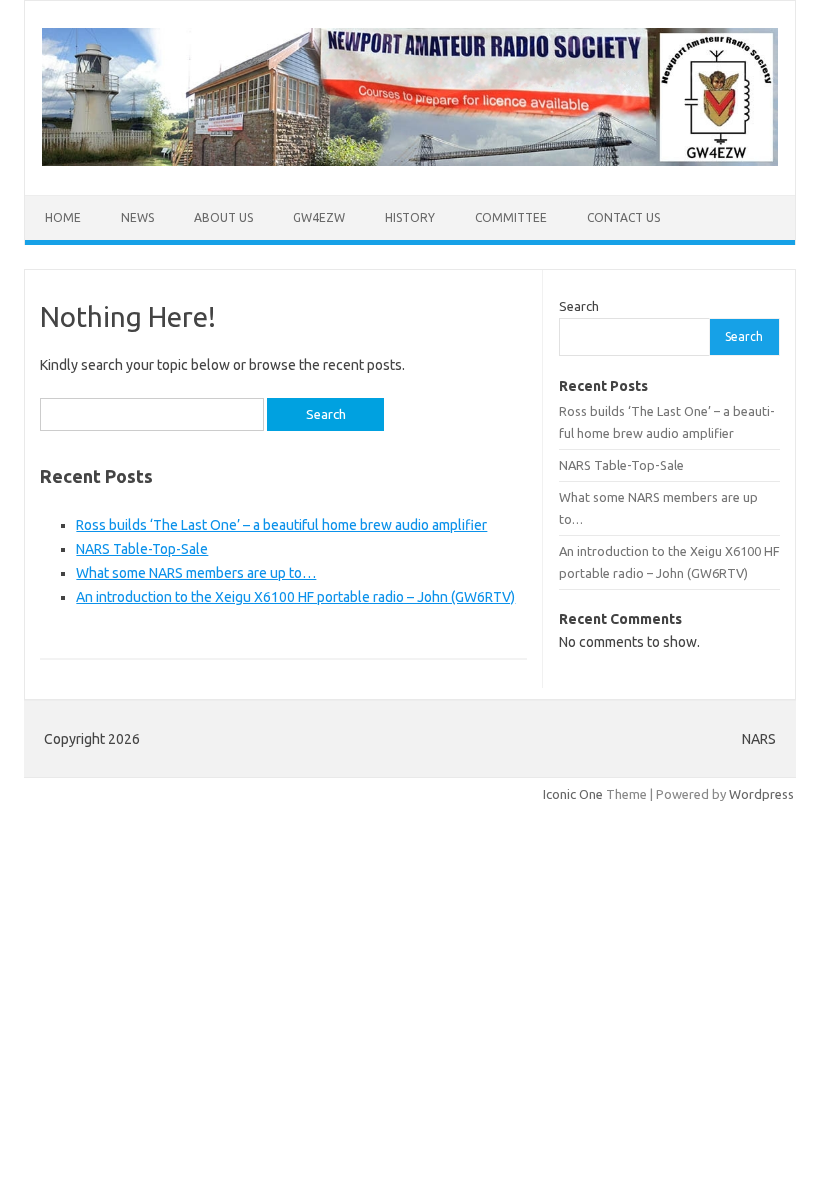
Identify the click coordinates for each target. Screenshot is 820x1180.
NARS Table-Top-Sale (142, 549)
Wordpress (761, 794)
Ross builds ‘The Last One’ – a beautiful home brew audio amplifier (281, 525)
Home (63, 217)
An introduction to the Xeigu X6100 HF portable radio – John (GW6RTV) (295, 597)
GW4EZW (319, 217)
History (410, 217)
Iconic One (573, 794)
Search (579, 306)
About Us (223, 217)
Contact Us (623, 217)
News (137, 217)
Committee (511, 217)
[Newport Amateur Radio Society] (410, 161)
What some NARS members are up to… (196, 573)
